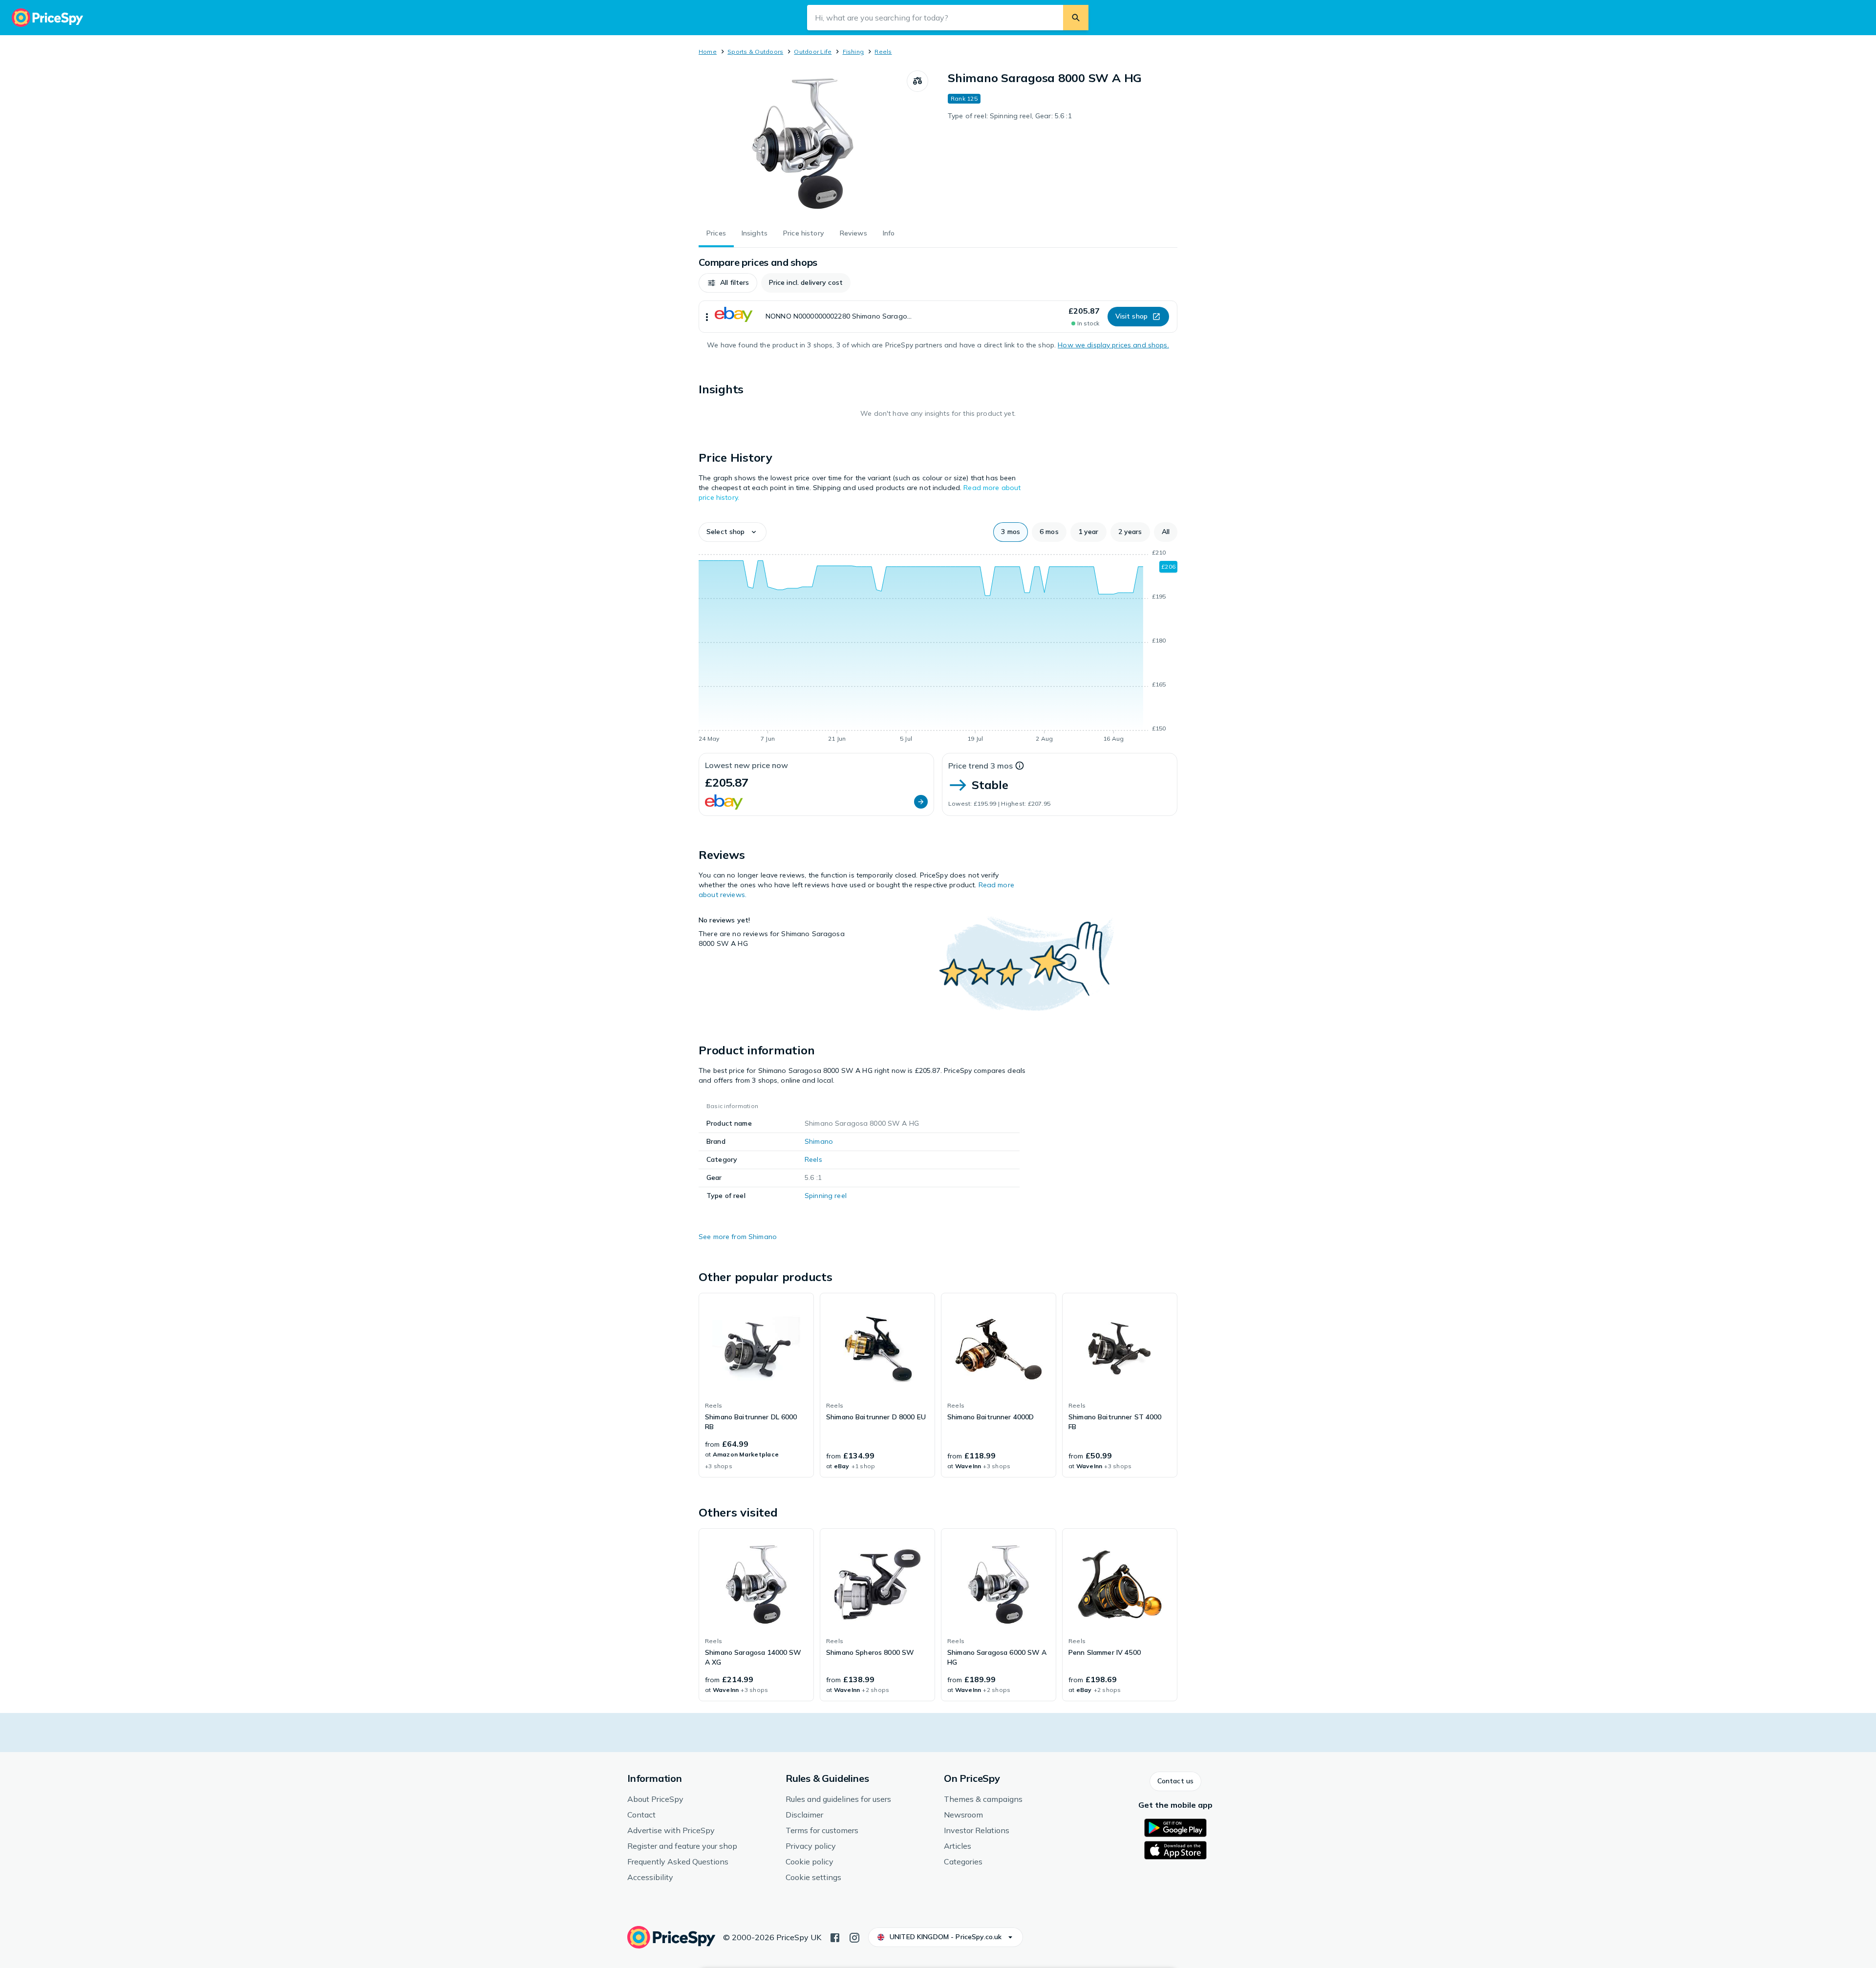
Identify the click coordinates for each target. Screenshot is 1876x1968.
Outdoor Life (813, 52)
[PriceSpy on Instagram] (854, 1937)
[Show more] (707, 317)
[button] (728, 283)
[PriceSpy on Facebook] (835, 1937)
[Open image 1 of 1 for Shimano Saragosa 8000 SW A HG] (803, 144)
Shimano (819, 1141)
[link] (756, 1385)
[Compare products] (917, 81)
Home (708, 52)
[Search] (1076, 18)
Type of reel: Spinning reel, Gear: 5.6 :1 (1010, 116)
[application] (938, 647)
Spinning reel (826, 1196)
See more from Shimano (738, 1237)
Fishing (853, 52)
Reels (883, 52)
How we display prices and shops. (1113, 345)
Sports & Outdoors (755, 52)
